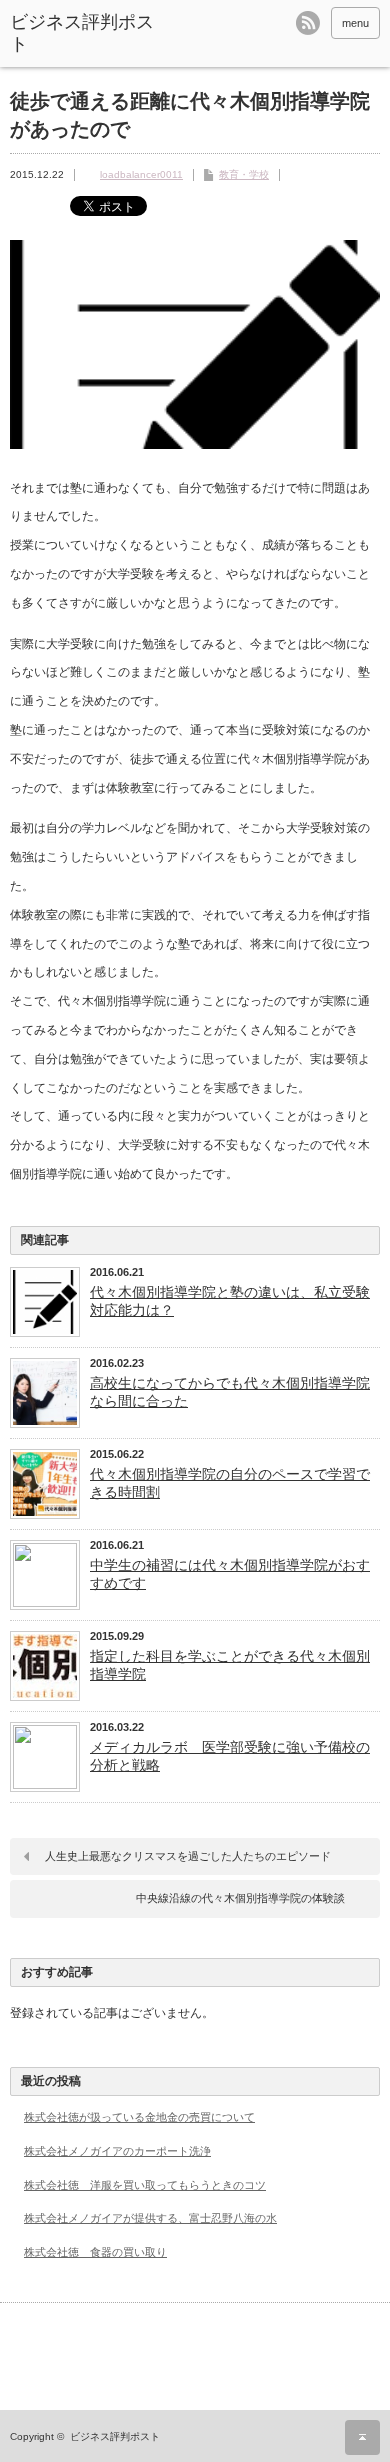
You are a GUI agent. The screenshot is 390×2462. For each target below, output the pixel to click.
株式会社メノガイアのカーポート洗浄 (117, 2151)
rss (308, 23)
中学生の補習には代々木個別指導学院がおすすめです (230, 1574)
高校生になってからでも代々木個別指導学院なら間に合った (230, 1392)
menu (355, 23)
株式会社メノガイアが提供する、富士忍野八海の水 (150, 2218)
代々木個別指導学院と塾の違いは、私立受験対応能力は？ (230, 1301)
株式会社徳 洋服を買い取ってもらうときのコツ (145, 2185)
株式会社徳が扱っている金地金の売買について (139, 2117)
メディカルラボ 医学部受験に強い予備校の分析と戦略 (230, 1756)
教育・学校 (244, 174)
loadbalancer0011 (141, 174)
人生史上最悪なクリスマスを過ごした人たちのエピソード (188, 1856)
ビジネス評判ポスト (82, 33)
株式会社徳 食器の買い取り (95, 2252)
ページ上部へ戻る (362, 2437)
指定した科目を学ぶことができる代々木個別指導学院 (230, 1665)
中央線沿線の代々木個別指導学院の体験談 (240, 1898)
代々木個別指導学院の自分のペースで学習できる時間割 (230, 1483)
